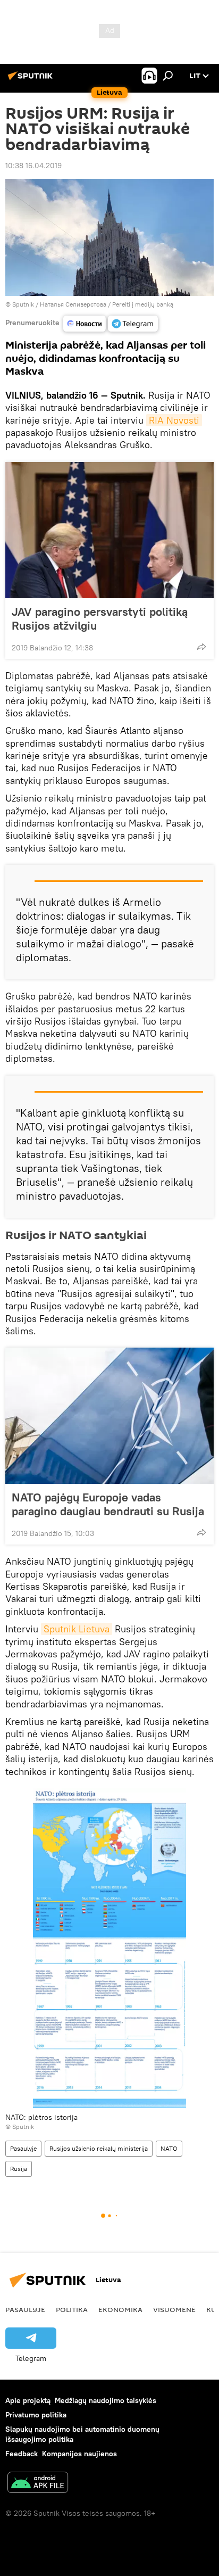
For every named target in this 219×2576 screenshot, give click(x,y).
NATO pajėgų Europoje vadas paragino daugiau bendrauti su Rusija (108, 1504)
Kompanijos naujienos (79, 2454)
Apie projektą (28, 2400)
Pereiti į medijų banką (143, 304)
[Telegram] (133, 324)
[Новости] (85, 324)
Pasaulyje (23, 2148)
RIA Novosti (174, 420)
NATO (169, 2148)
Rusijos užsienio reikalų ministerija (99, 2148)
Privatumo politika (36, 2415)
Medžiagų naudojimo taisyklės (106, 2400)
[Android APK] (38, 2484)
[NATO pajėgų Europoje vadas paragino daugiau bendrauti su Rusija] (109, 1416)
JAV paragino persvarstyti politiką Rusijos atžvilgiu (100, 618)
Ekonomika (120, 2309)
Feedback (22, 2454)
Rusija (19, 2169)
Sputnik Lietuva (77, 1629)
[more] (201, 647)
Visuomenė (174, 2309)
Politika (72, 2309)
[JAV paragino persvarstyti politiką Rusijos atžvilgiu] (109, 530)
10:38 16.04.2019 (33, 166)
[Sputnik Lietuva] (32, 80)
